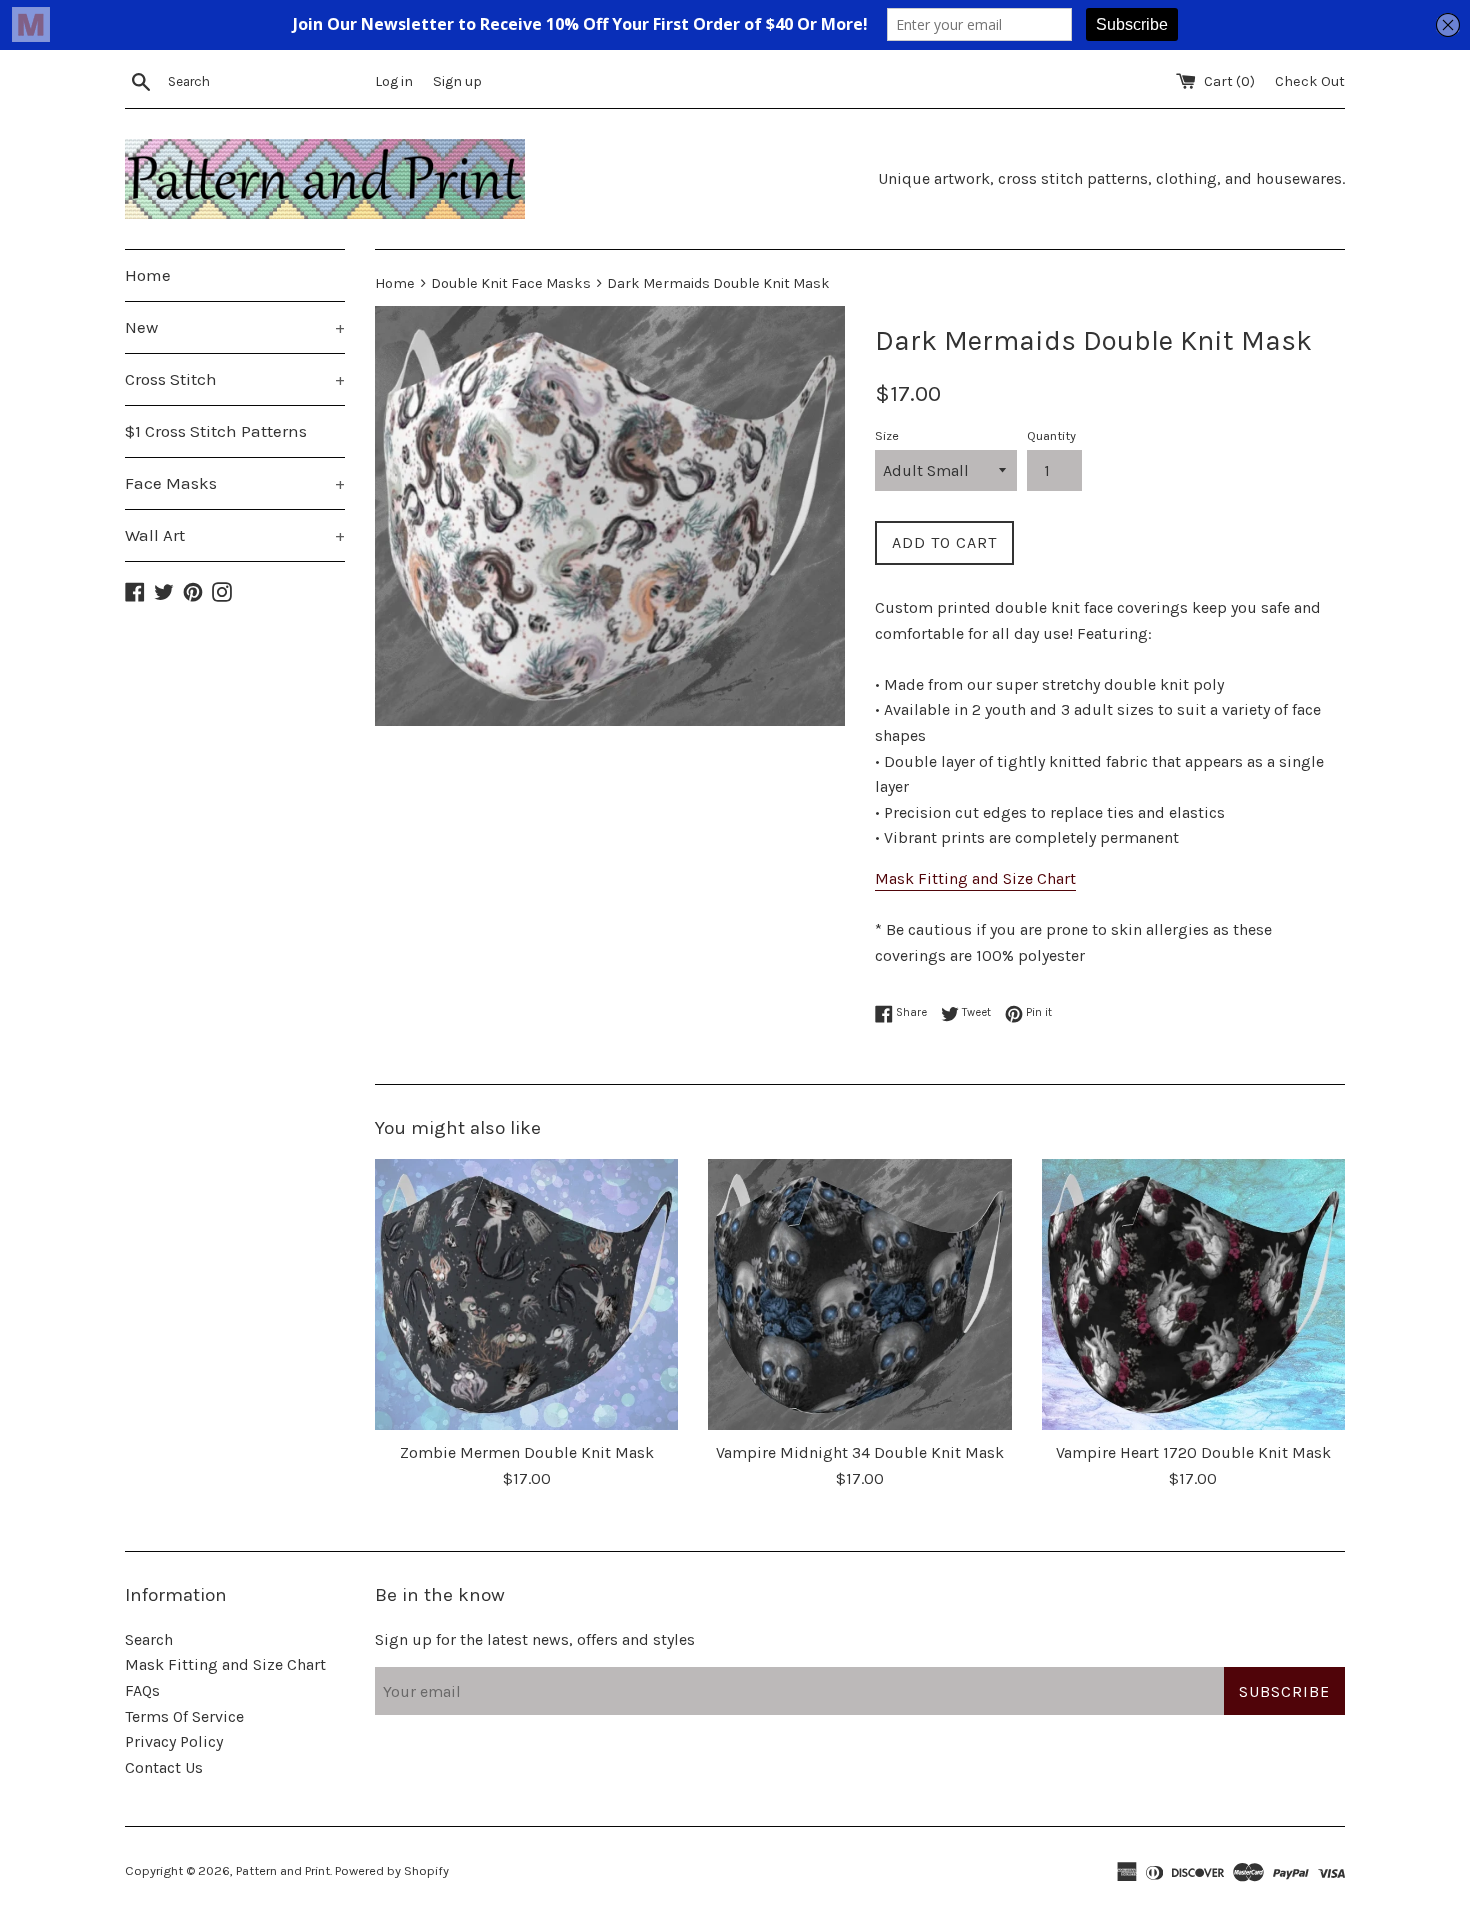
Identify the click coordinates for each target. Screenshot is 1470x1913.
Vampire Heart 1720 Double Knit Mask (1193, 1452)
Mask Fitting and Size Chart (975, 878)
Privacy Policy (174, 1741)
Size (887, 435)
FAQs (142, 1690)
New (235, 327)
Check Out (1310, 81)
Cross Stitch (235, 379)
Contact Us (164, 1767)
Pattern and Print (283, 1870)
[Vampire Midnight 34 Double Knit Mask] (859, 1294)
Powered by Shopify (392, 1870)
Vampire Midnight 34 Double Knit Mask (860, 1452)
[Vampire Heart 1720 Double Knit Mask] (1193, 1294)
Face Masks (235, 483)
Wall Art (235, 535)
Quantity (1051, 435)
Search (149, 1639)
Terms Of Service (184, 1716)
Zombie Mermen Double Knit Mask (527, 1452)
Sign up (457, 81)
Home (148, 275)
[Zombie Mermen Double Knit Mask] (526, 1294)
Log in (394, 81)
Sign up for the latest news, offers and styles (535, 1639)
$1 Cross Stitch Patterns (216, 431)
